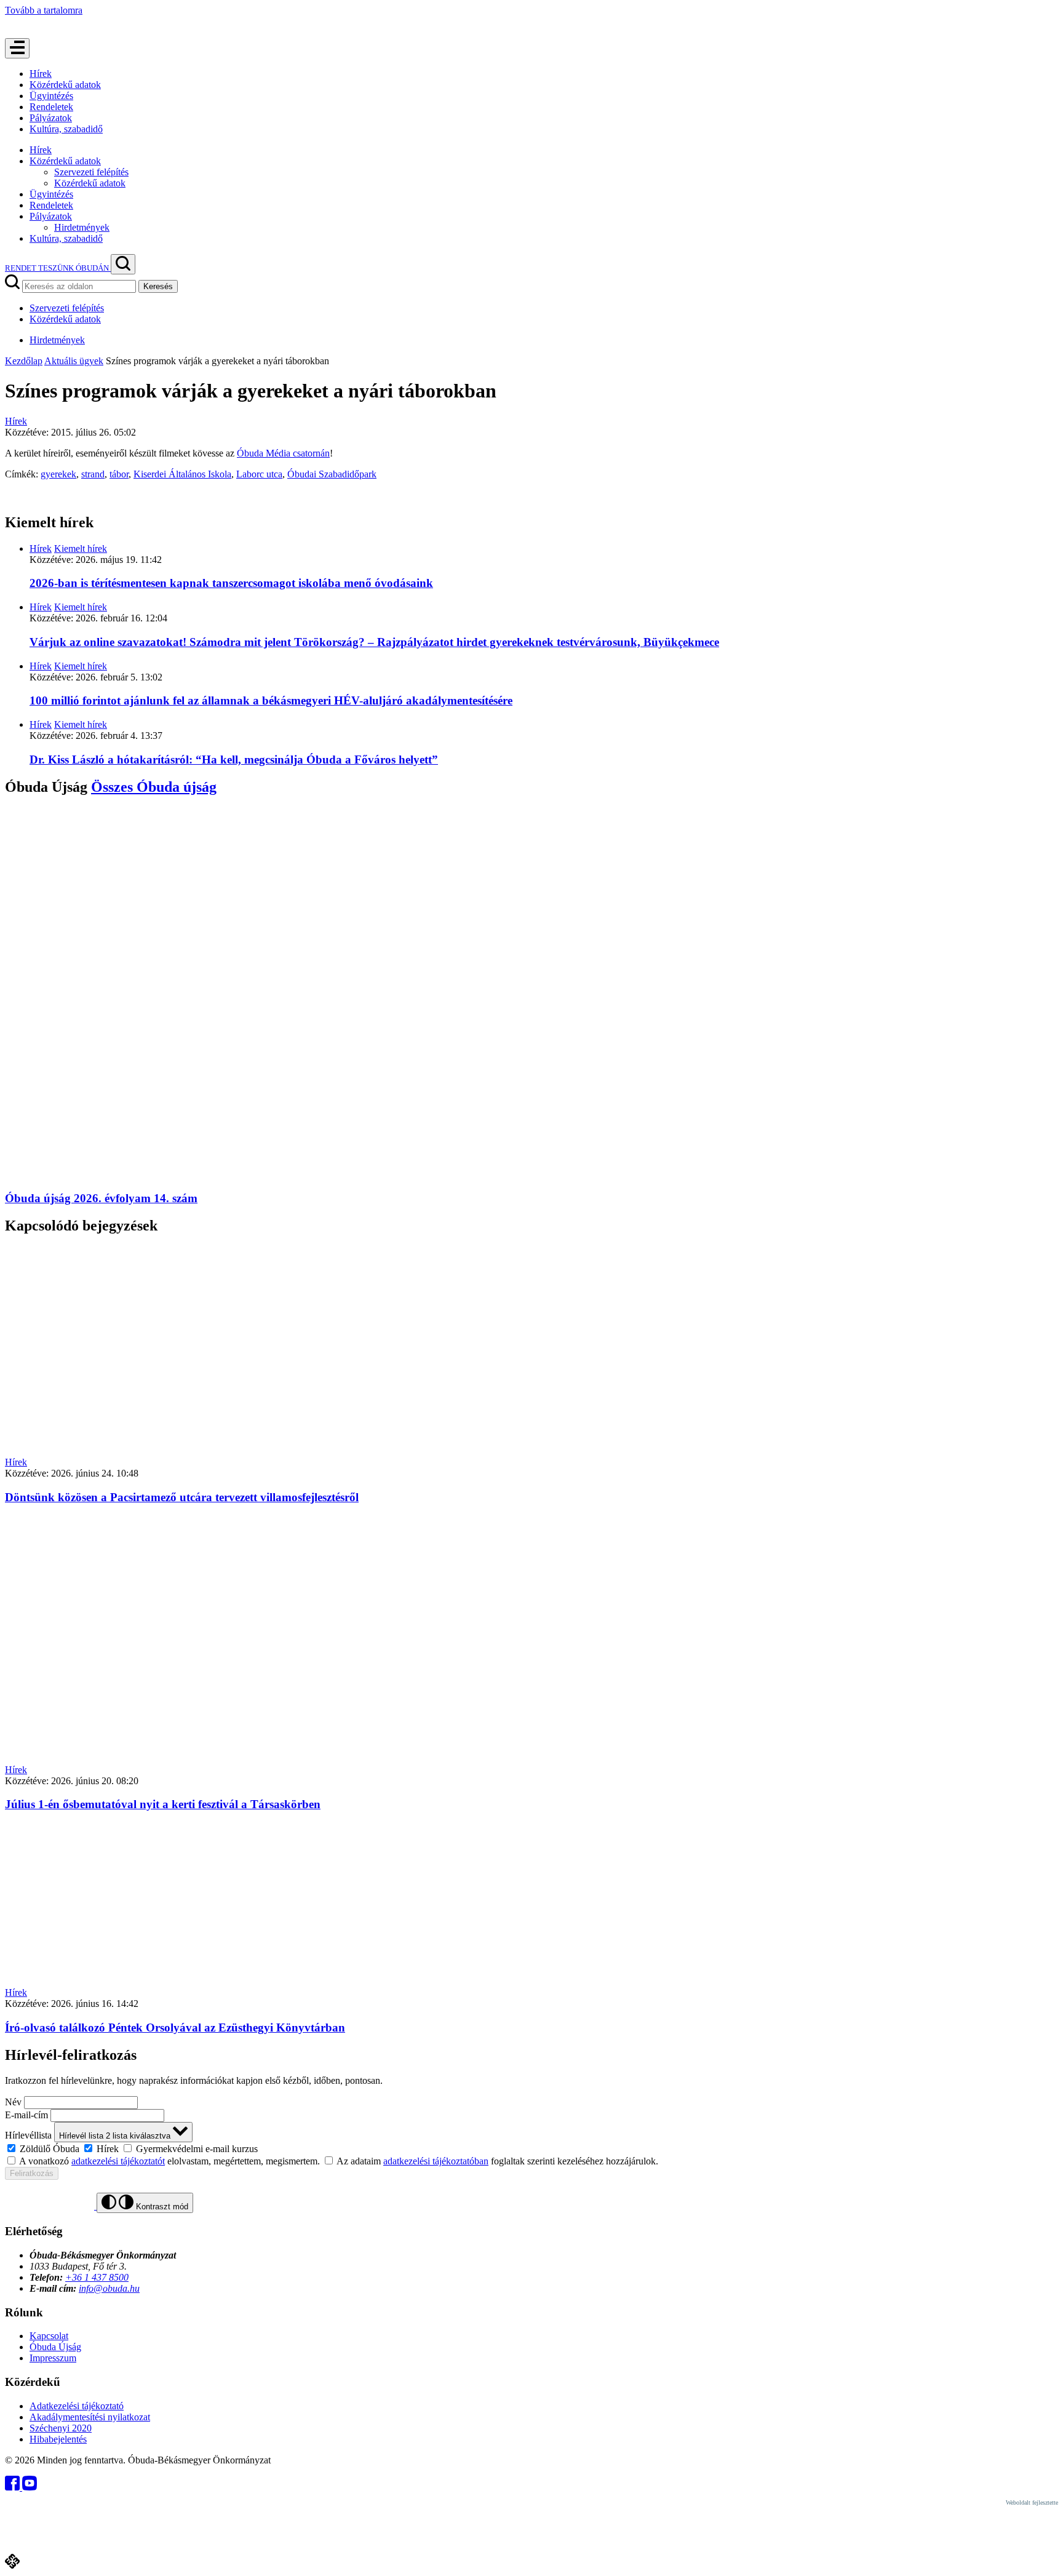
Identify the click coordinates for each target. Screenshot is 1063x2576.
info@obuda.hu (109, 2288)
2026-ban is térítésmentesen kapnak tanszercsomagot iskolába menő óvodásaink (231, 583)
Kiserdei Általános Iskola (182, 474)
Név (13, 2102)
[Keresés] (123, 264)
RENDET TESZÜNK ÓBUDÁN (58, 268)
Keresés (158, 286)
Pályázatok (51, 118)
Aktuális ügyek (74, 361)
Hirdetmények (82, 227)
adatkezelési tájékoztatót (118, 2161)
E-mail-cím (26, 2115)
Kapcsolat (49, 2336)
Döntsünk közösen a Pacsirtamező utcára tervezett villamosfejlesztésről (182, 1497)
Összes (154, 787)
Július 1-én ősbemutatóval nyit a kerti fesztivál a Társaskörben (163, 1804)
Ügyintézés (51, 96)
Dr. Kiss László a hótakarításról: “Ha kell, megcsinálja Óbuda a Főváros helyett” (234, 760)
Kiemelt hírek (81, 548)
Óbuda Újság (55, 2347)
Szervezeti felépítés (91, 172)
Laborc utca (259, 474)
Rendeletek (51, 107)
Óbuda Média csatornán (283, 453)
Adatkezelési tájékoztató (77, 2406)
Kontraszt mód (161, 2207)
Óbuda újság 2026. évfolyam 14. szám (101, 1198)
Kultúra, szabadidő (66, 129)
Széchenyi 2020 (61, 2428)
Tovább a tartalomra (44, 10)
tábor (119, 474)
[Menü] (17, 48)
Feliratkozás (32, 2173)
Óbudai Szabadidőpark (332, 474)
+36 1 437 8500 (97, 2277)
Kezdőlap (24, 361)
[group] (531, 2148)
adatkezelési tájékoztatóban (436, 2161)
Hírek (41, 74)
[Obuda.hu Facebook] (14, 2487)
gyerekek (58, 474)
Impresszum (53, 2358)
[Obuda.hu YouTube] (30, 2487)
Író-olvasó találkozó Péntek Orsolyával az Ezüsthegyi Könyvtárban (175, 2028)
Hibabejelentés (58, 2439)
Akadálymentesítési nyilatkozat (90, 2417)
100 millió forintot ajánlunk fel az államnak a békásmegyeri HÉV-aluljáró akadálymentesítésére (271, 700)
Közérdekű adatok (65, 85)
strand (93, 474)
